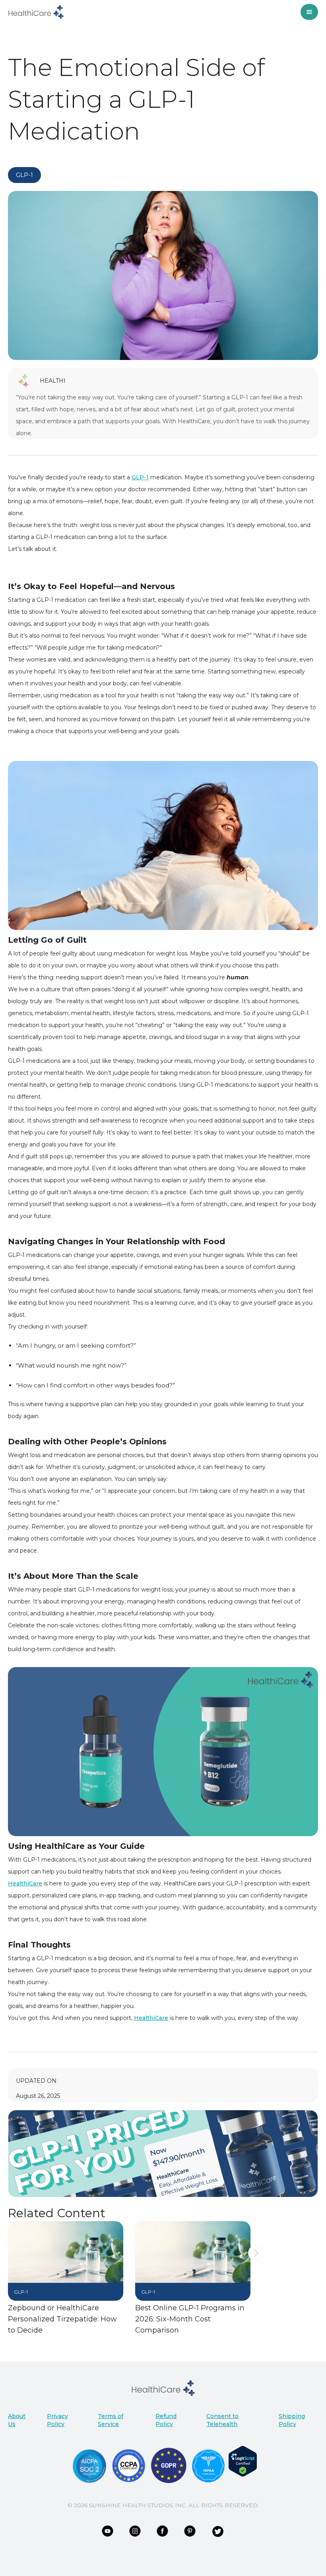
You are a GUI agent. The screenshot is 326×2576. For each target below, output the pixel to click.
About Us (17, 2420)
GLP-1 (140, 477)
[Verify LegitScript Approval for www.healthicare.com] (243, 2461)
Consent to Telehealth (222, 2420)
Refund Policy (166, 2420)
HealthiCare (25, 1883)
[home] (36, 12)
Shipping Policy (292, 2420)
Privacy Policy (57, 2420)
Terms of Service (111, 2420)
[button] (256, 2291)
